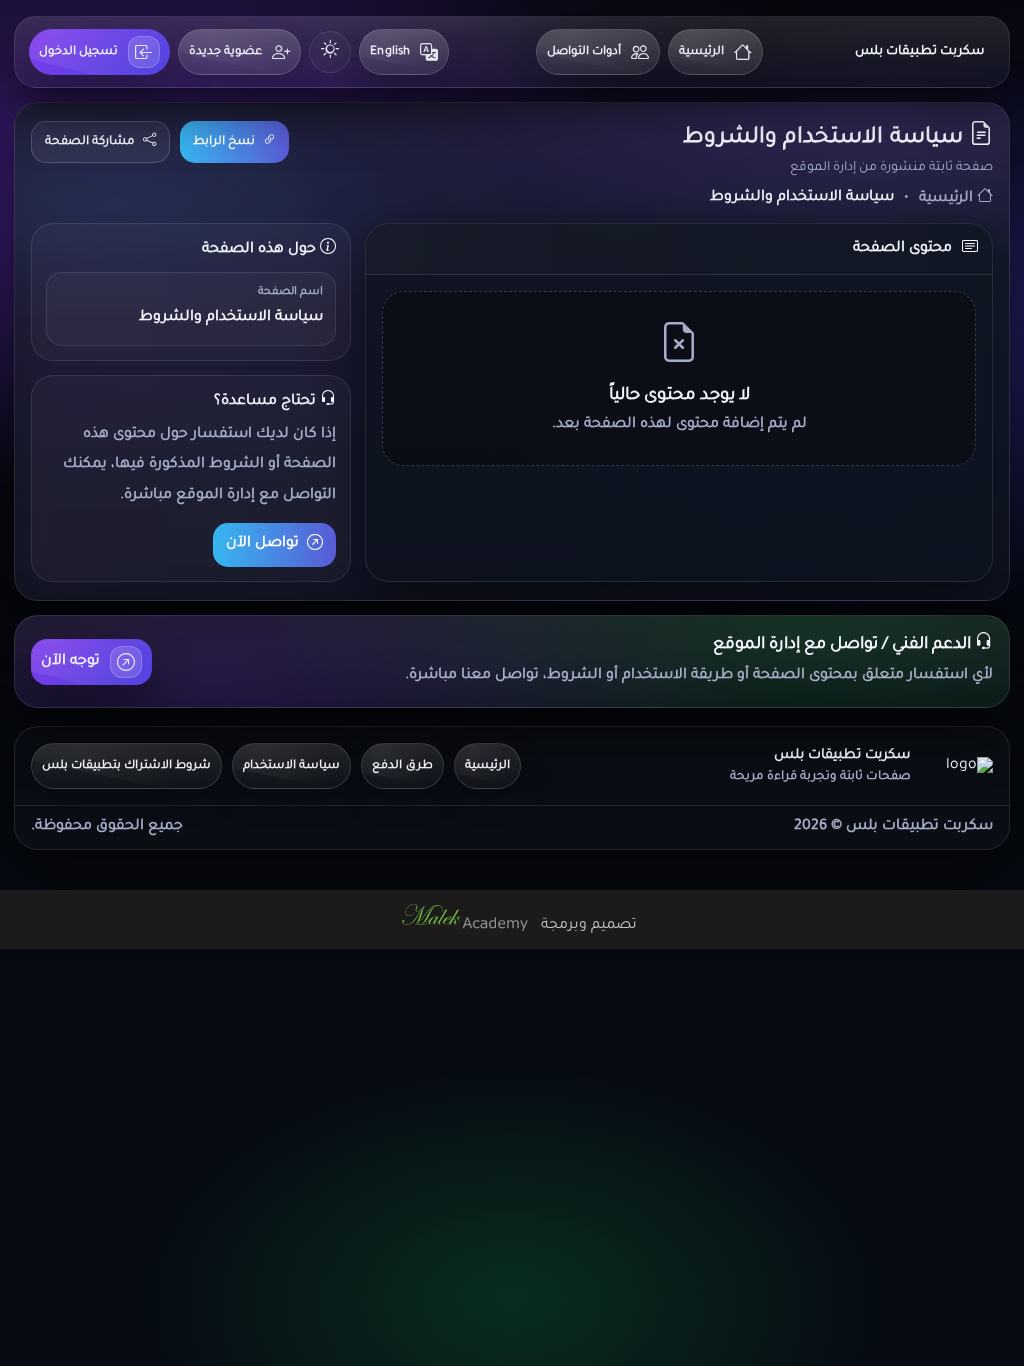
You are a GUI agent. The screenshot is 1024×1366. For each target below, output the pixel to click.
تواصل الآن (262, 544)
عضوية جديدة (225, 52)
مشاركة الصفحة (90, 142)
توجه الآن (70, 662)
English (390, 52)
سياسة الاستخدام (291, 766)
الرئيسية (701, 52)
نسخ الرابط (224, 142)
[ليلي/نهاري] (330, 52)
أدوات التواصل (584, 52)
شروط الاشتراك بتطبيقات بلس (126, 766)
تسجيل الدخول (78, 52)
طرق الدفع (402, 766)
